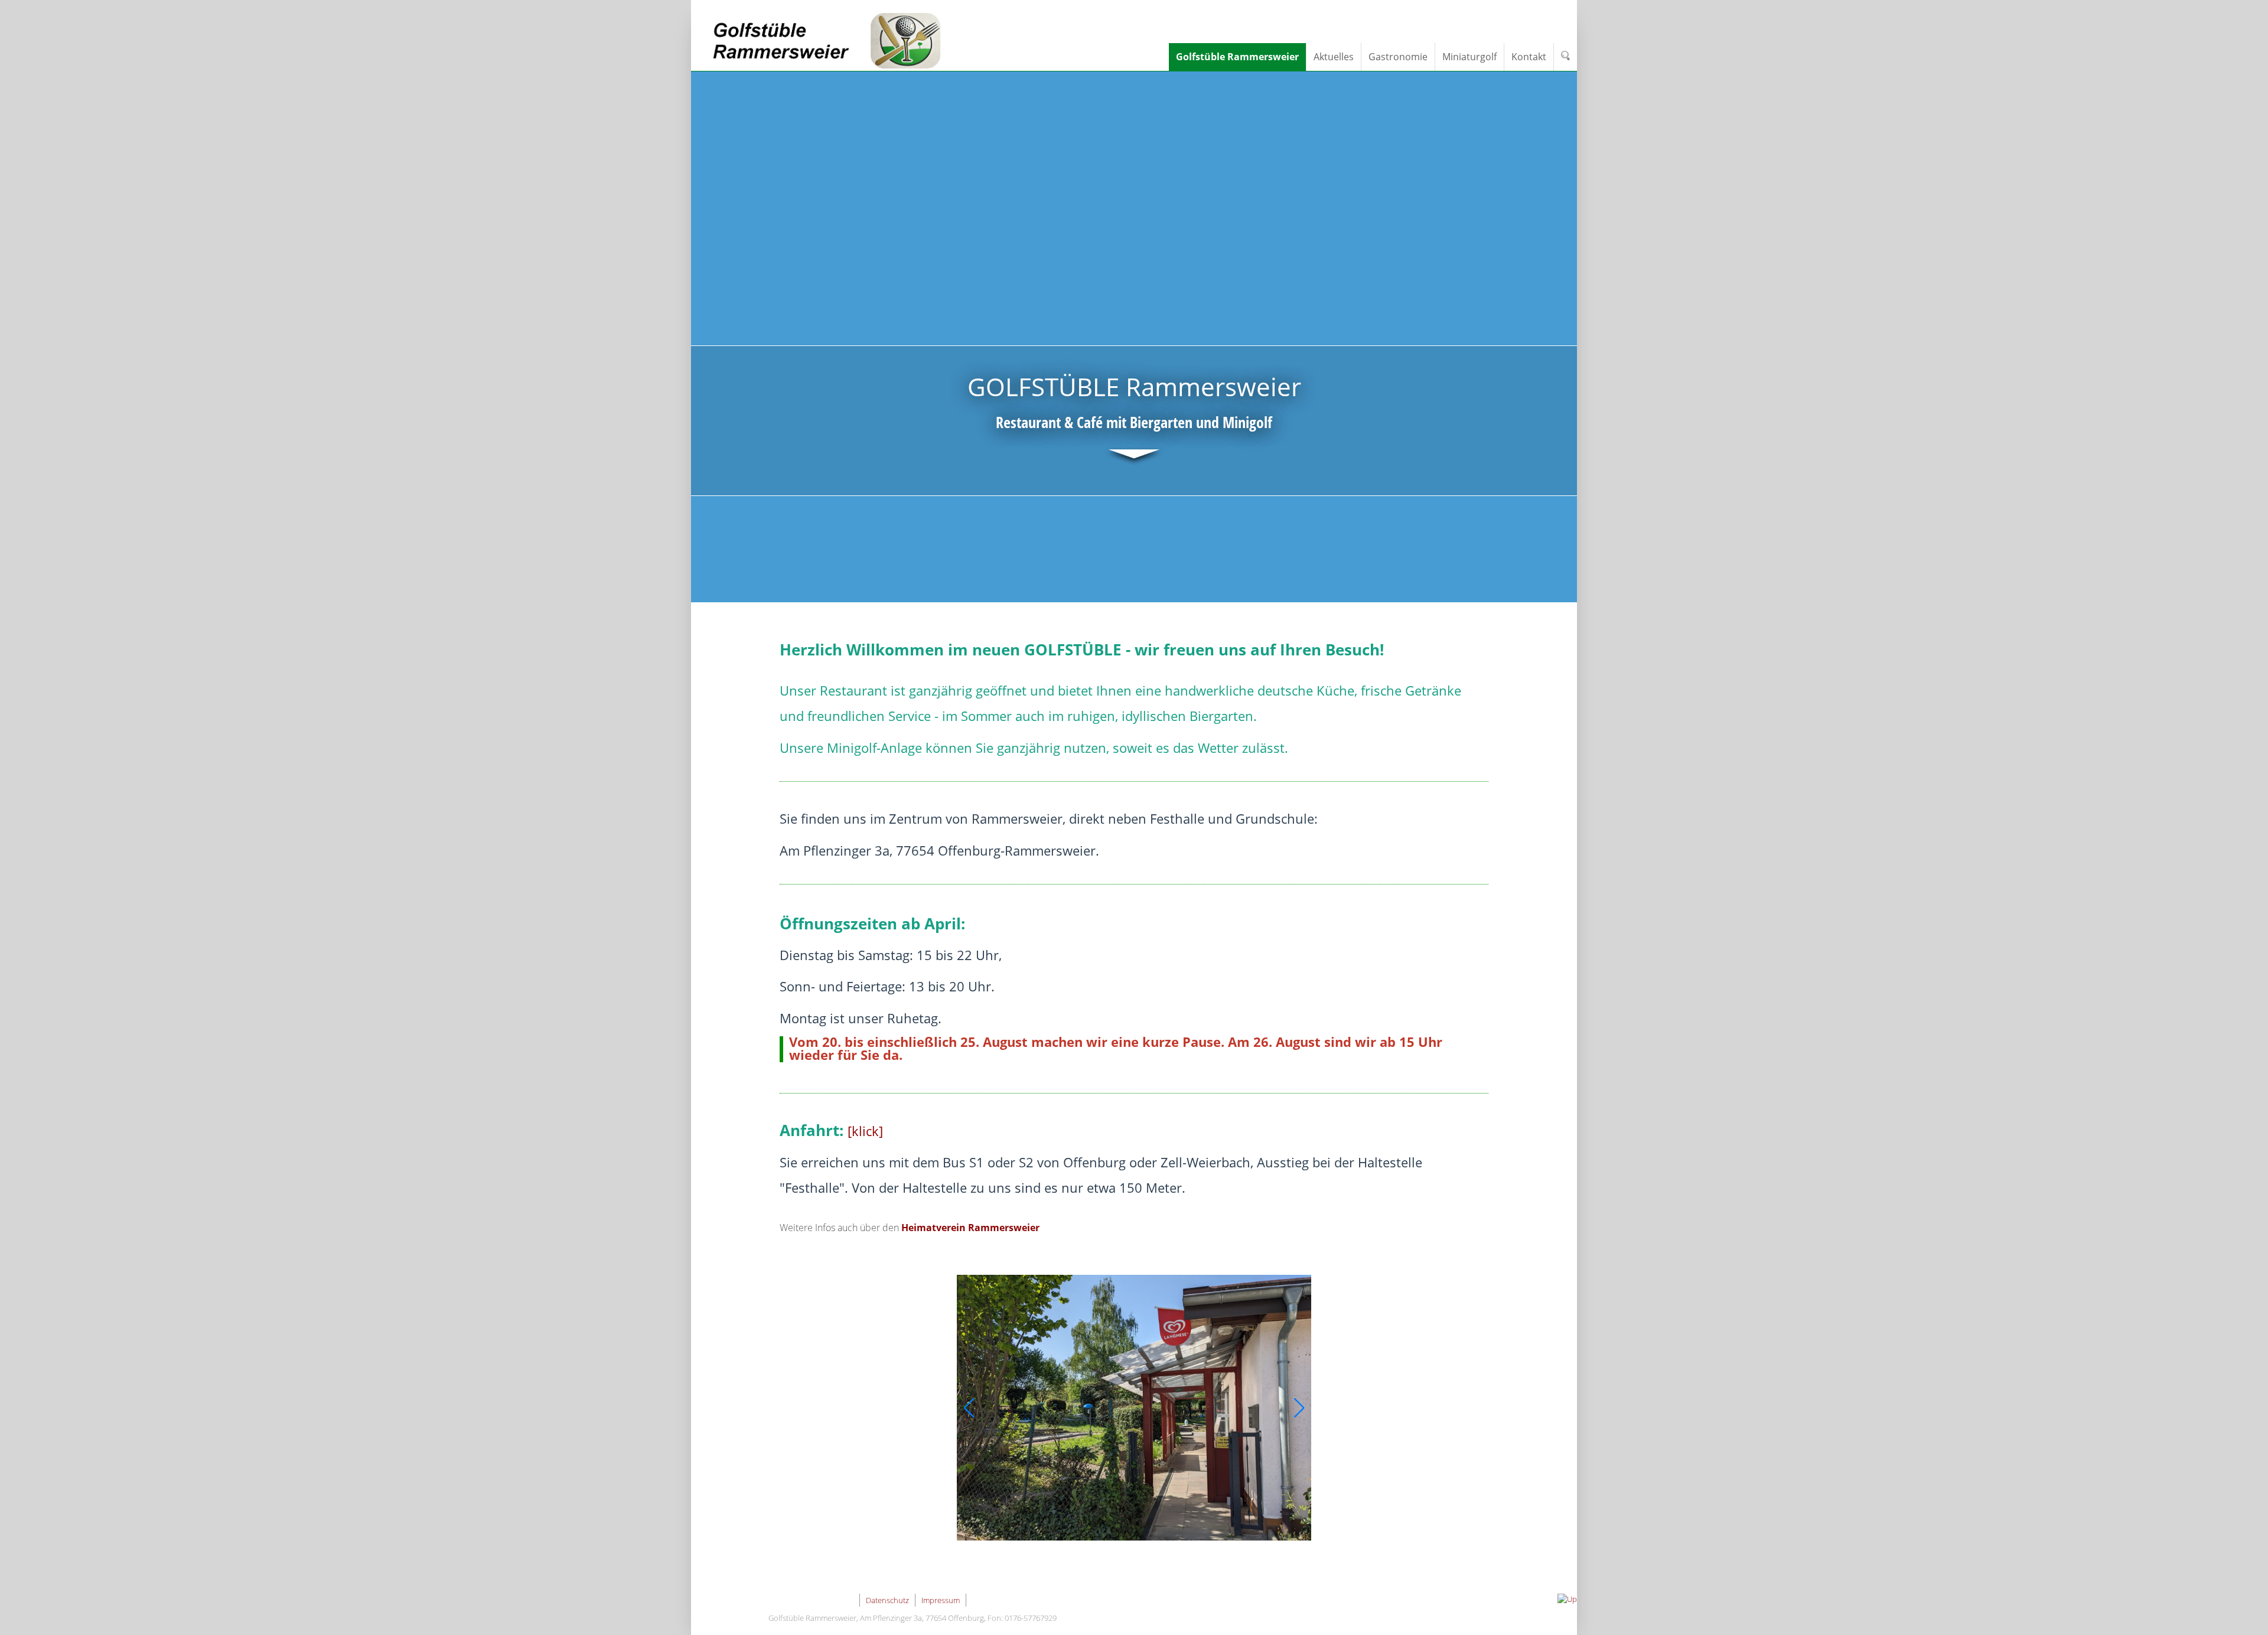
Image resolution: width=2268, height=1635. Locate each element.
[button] (969, 1408)
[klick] (865, 1131)
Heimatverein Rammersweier (970, 1228)
